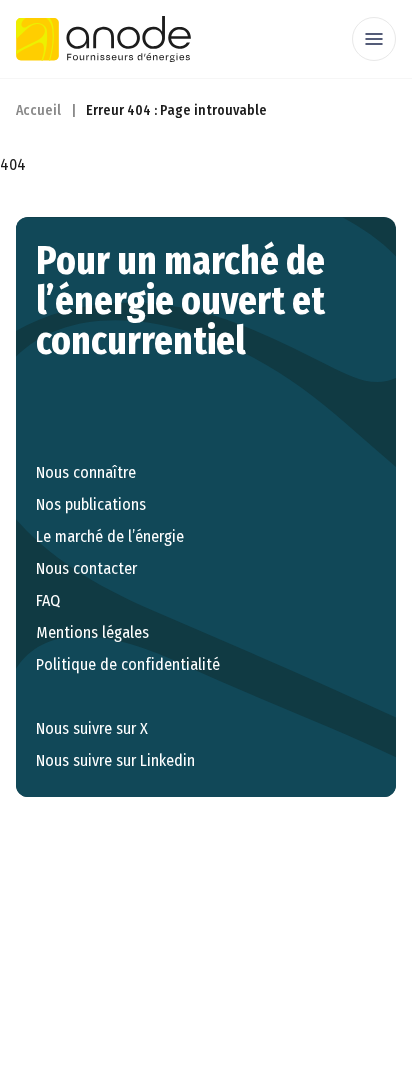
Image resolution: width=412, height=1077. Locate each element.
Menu (374, 39)
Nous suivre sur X (92, 728)
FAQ (48, 600)
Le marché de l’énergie (110, 536)
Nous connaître (86, 472)
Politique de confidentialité (128, 664)
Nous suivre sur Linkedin (115, 760)
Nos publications (91, 504)
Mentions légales (92, 632)
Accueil (38, 110)
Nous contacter (86, 568)
